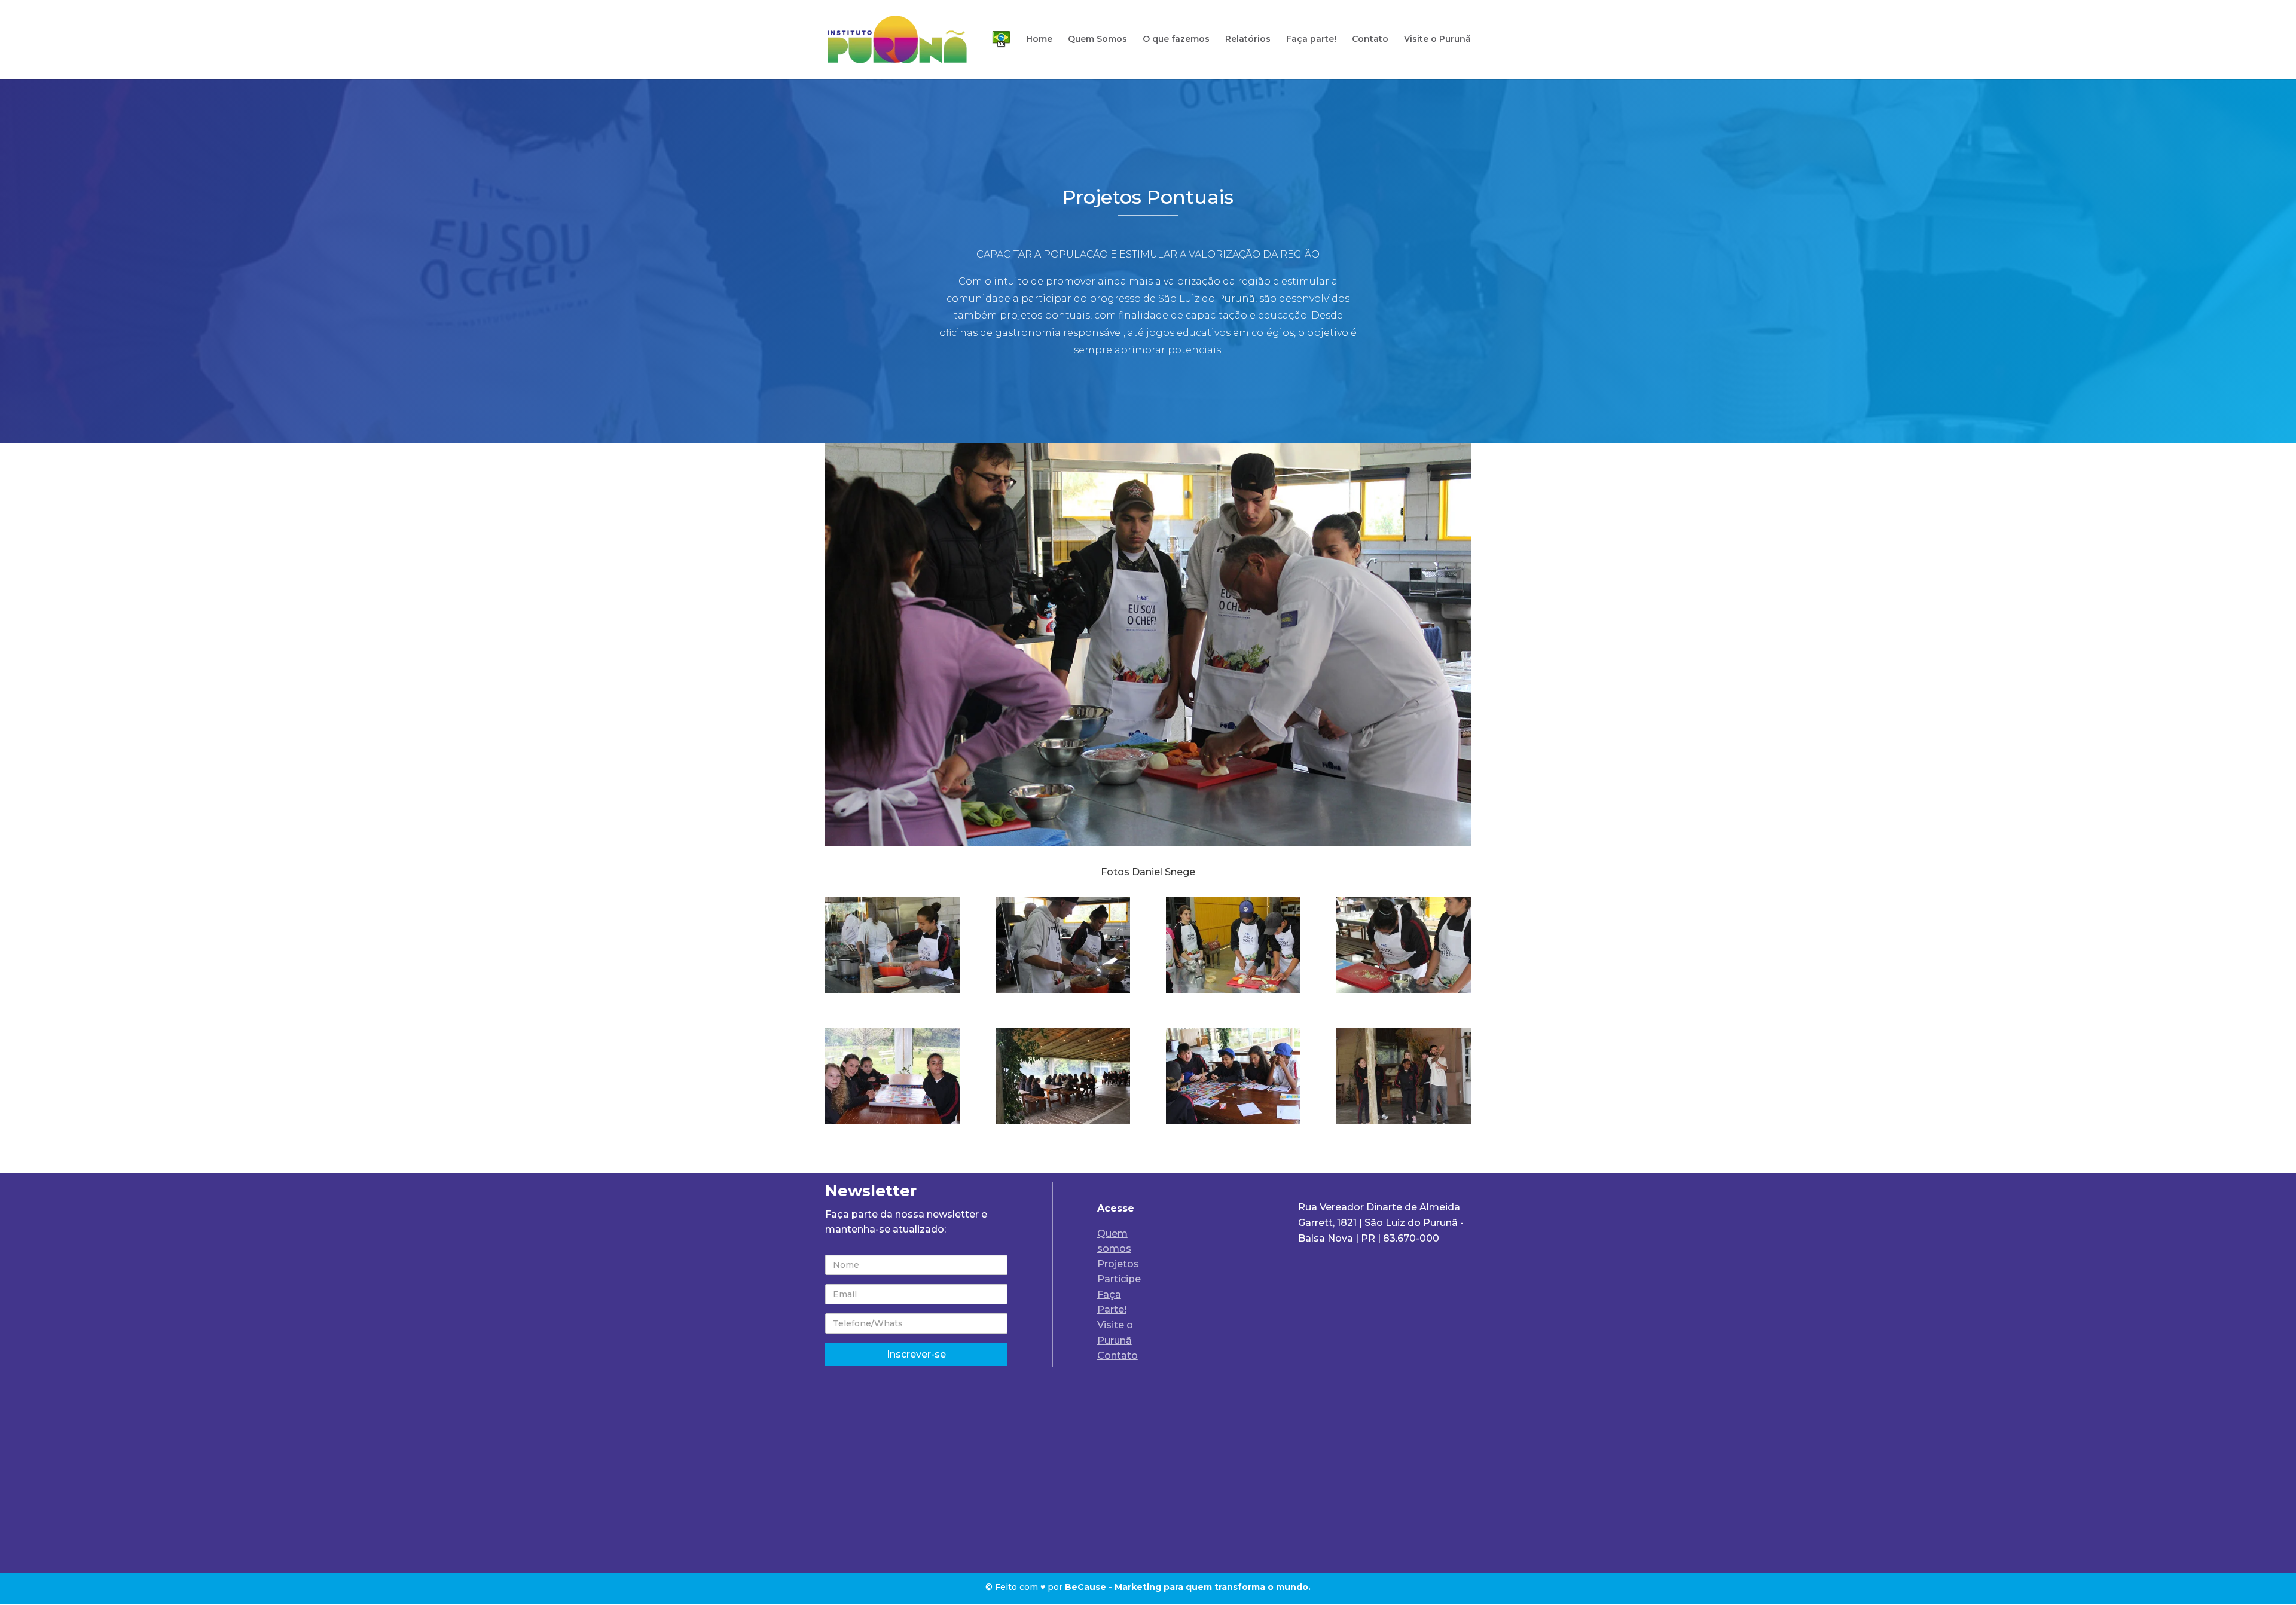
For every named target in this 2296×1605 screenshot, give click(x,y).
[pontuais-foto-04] (1403, 990)
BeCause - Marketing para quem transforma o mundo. (1188, 1587)
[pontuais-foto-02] (1063, 990)
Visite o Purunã (1437, 39)
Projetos (1118, 1264)
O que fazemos (1176, 39)
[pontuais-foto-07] (1233, 1121)
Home (1039, 39)
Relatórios (1248, 39)
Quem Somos (1097, 39)
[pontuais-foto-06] (1063, 1121)
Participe (1119, 1279)
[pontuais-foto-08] (1403, 1121)
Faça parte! (1311, 39)
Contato (1370, 39)
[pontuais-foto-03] (1233, 990)
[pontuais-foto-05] (892, 1121)
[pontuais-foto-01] (892, 990)
